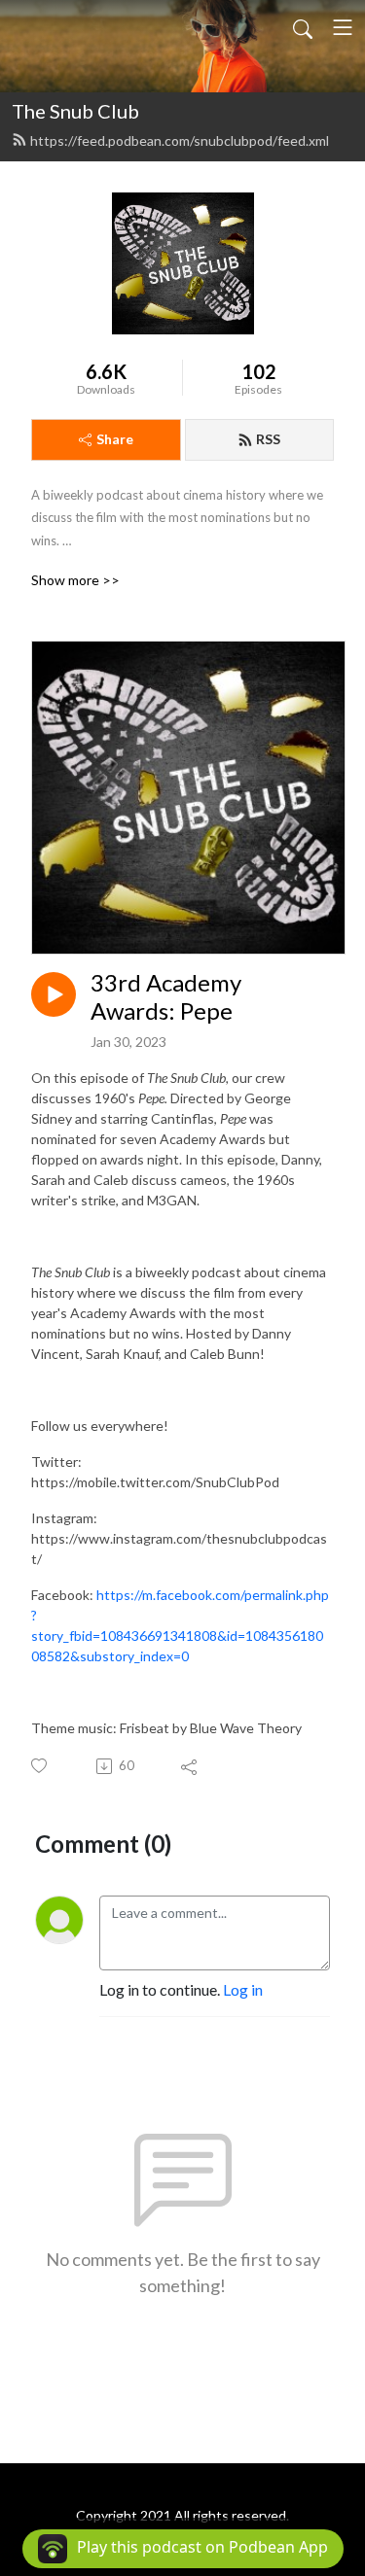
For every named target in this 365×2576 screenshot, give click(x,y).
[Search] (303, 27)
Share (115, 439)
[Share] (190, 1766)
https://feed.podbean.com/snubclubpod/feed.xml (180, 140)
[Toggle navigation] (343, 27)
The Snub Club (75, 111)
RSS (268, 439)
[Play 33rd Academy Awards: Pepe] (54, 994)
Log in (243, 1989)
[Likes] (40, 1766)
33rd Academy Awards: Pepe (166, 997)
